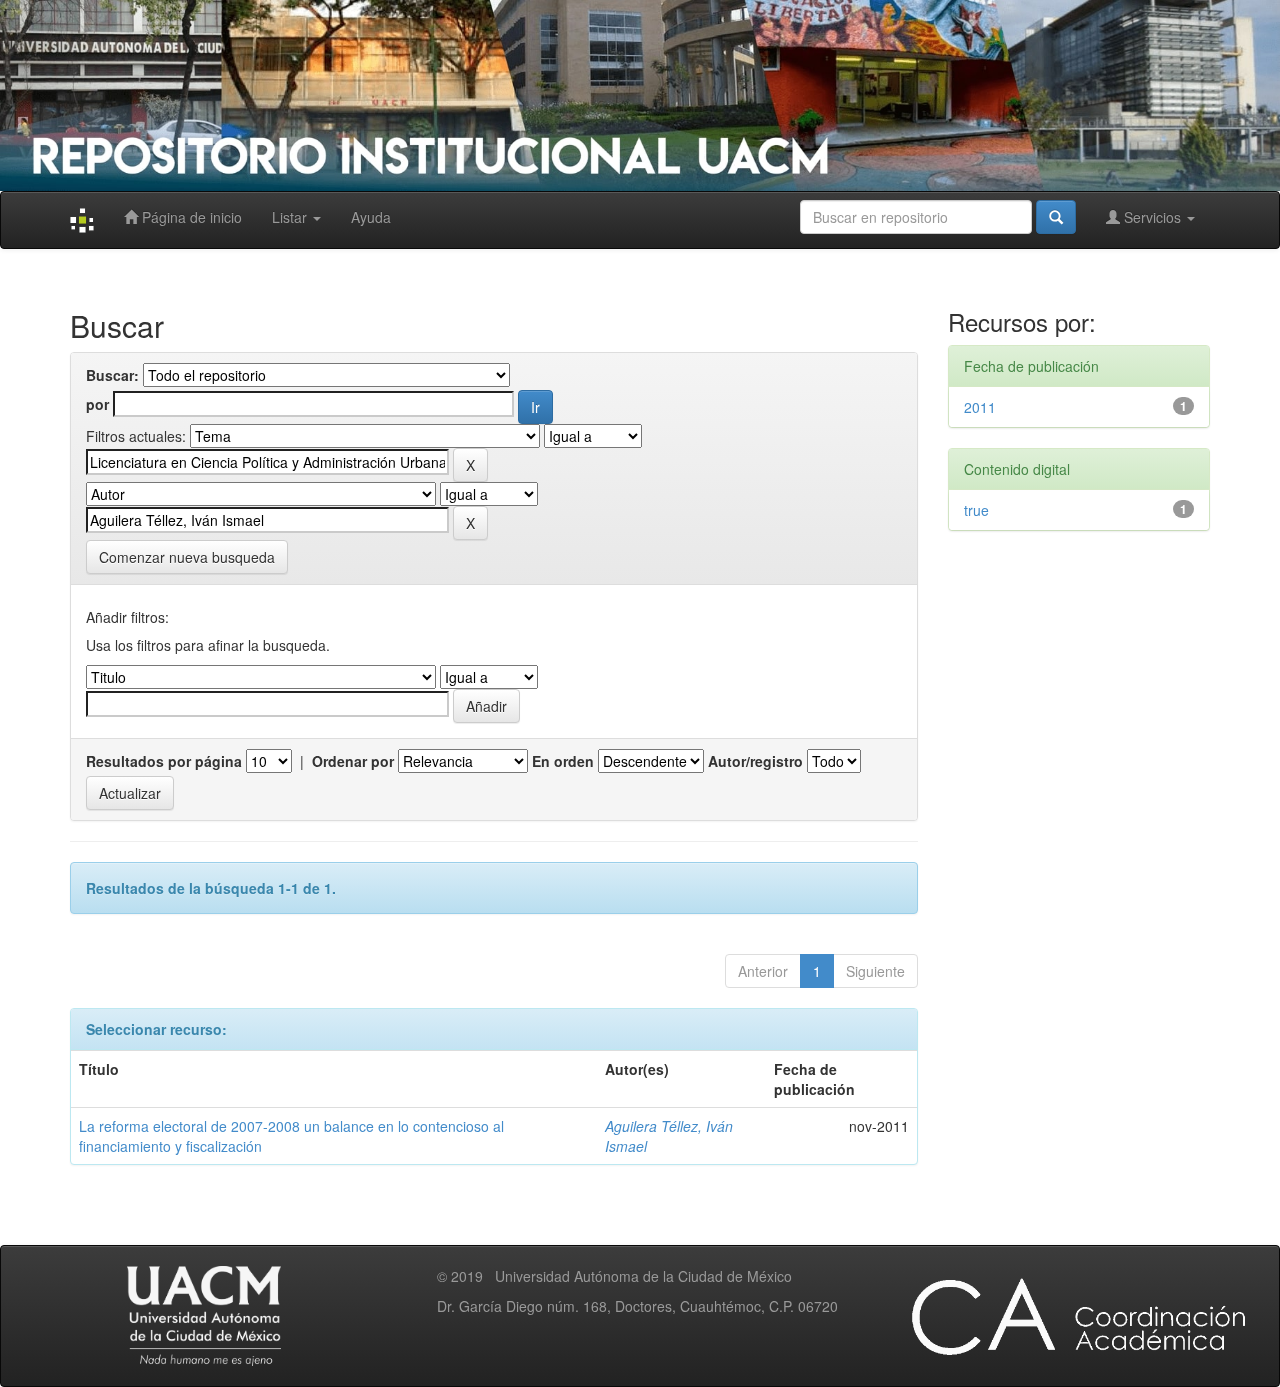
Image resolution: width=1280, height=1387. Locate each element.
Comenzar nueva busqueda (187, 557)
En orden (563, 761)
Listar (291, 217)
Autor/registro (755, 761)
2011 (980, 407)
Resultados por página (164, 761)
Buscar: (112, 375)
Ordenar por (353, 761)
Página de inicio (190, 217)
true (976, 510)
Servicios (1152, 217)
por (97, 404)
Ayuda (371, 217)
